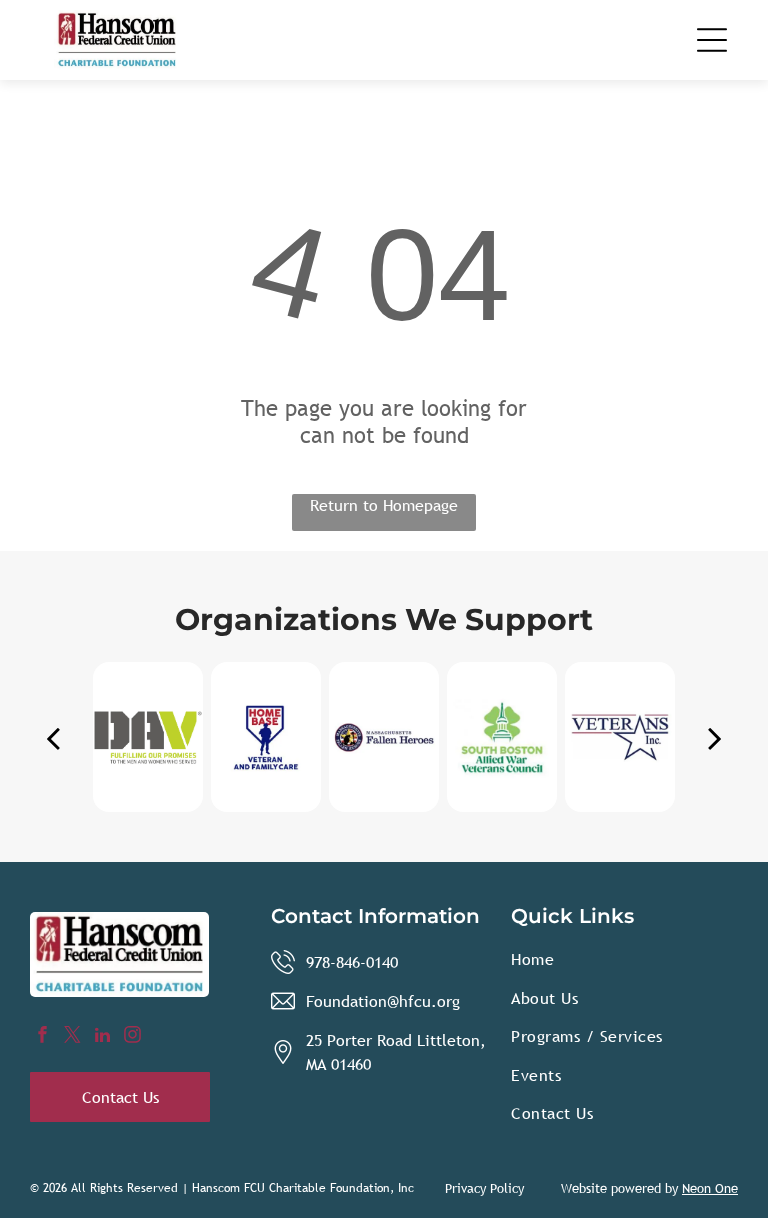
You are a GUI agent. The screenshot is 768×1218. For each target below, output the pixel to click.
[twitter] (72, 1037)
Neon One (710, 1188)
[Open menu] (712, 40)
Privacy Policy (484, 1188)
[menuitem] (624, 959)
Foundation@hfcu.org (383, 1001)
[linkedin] (102, 1037)
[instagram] (132, 1037)
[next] (715, 737)
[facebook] (42, 1037)
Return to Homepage (384, 505)
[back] (53, 737)
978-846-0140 (352, 962)
